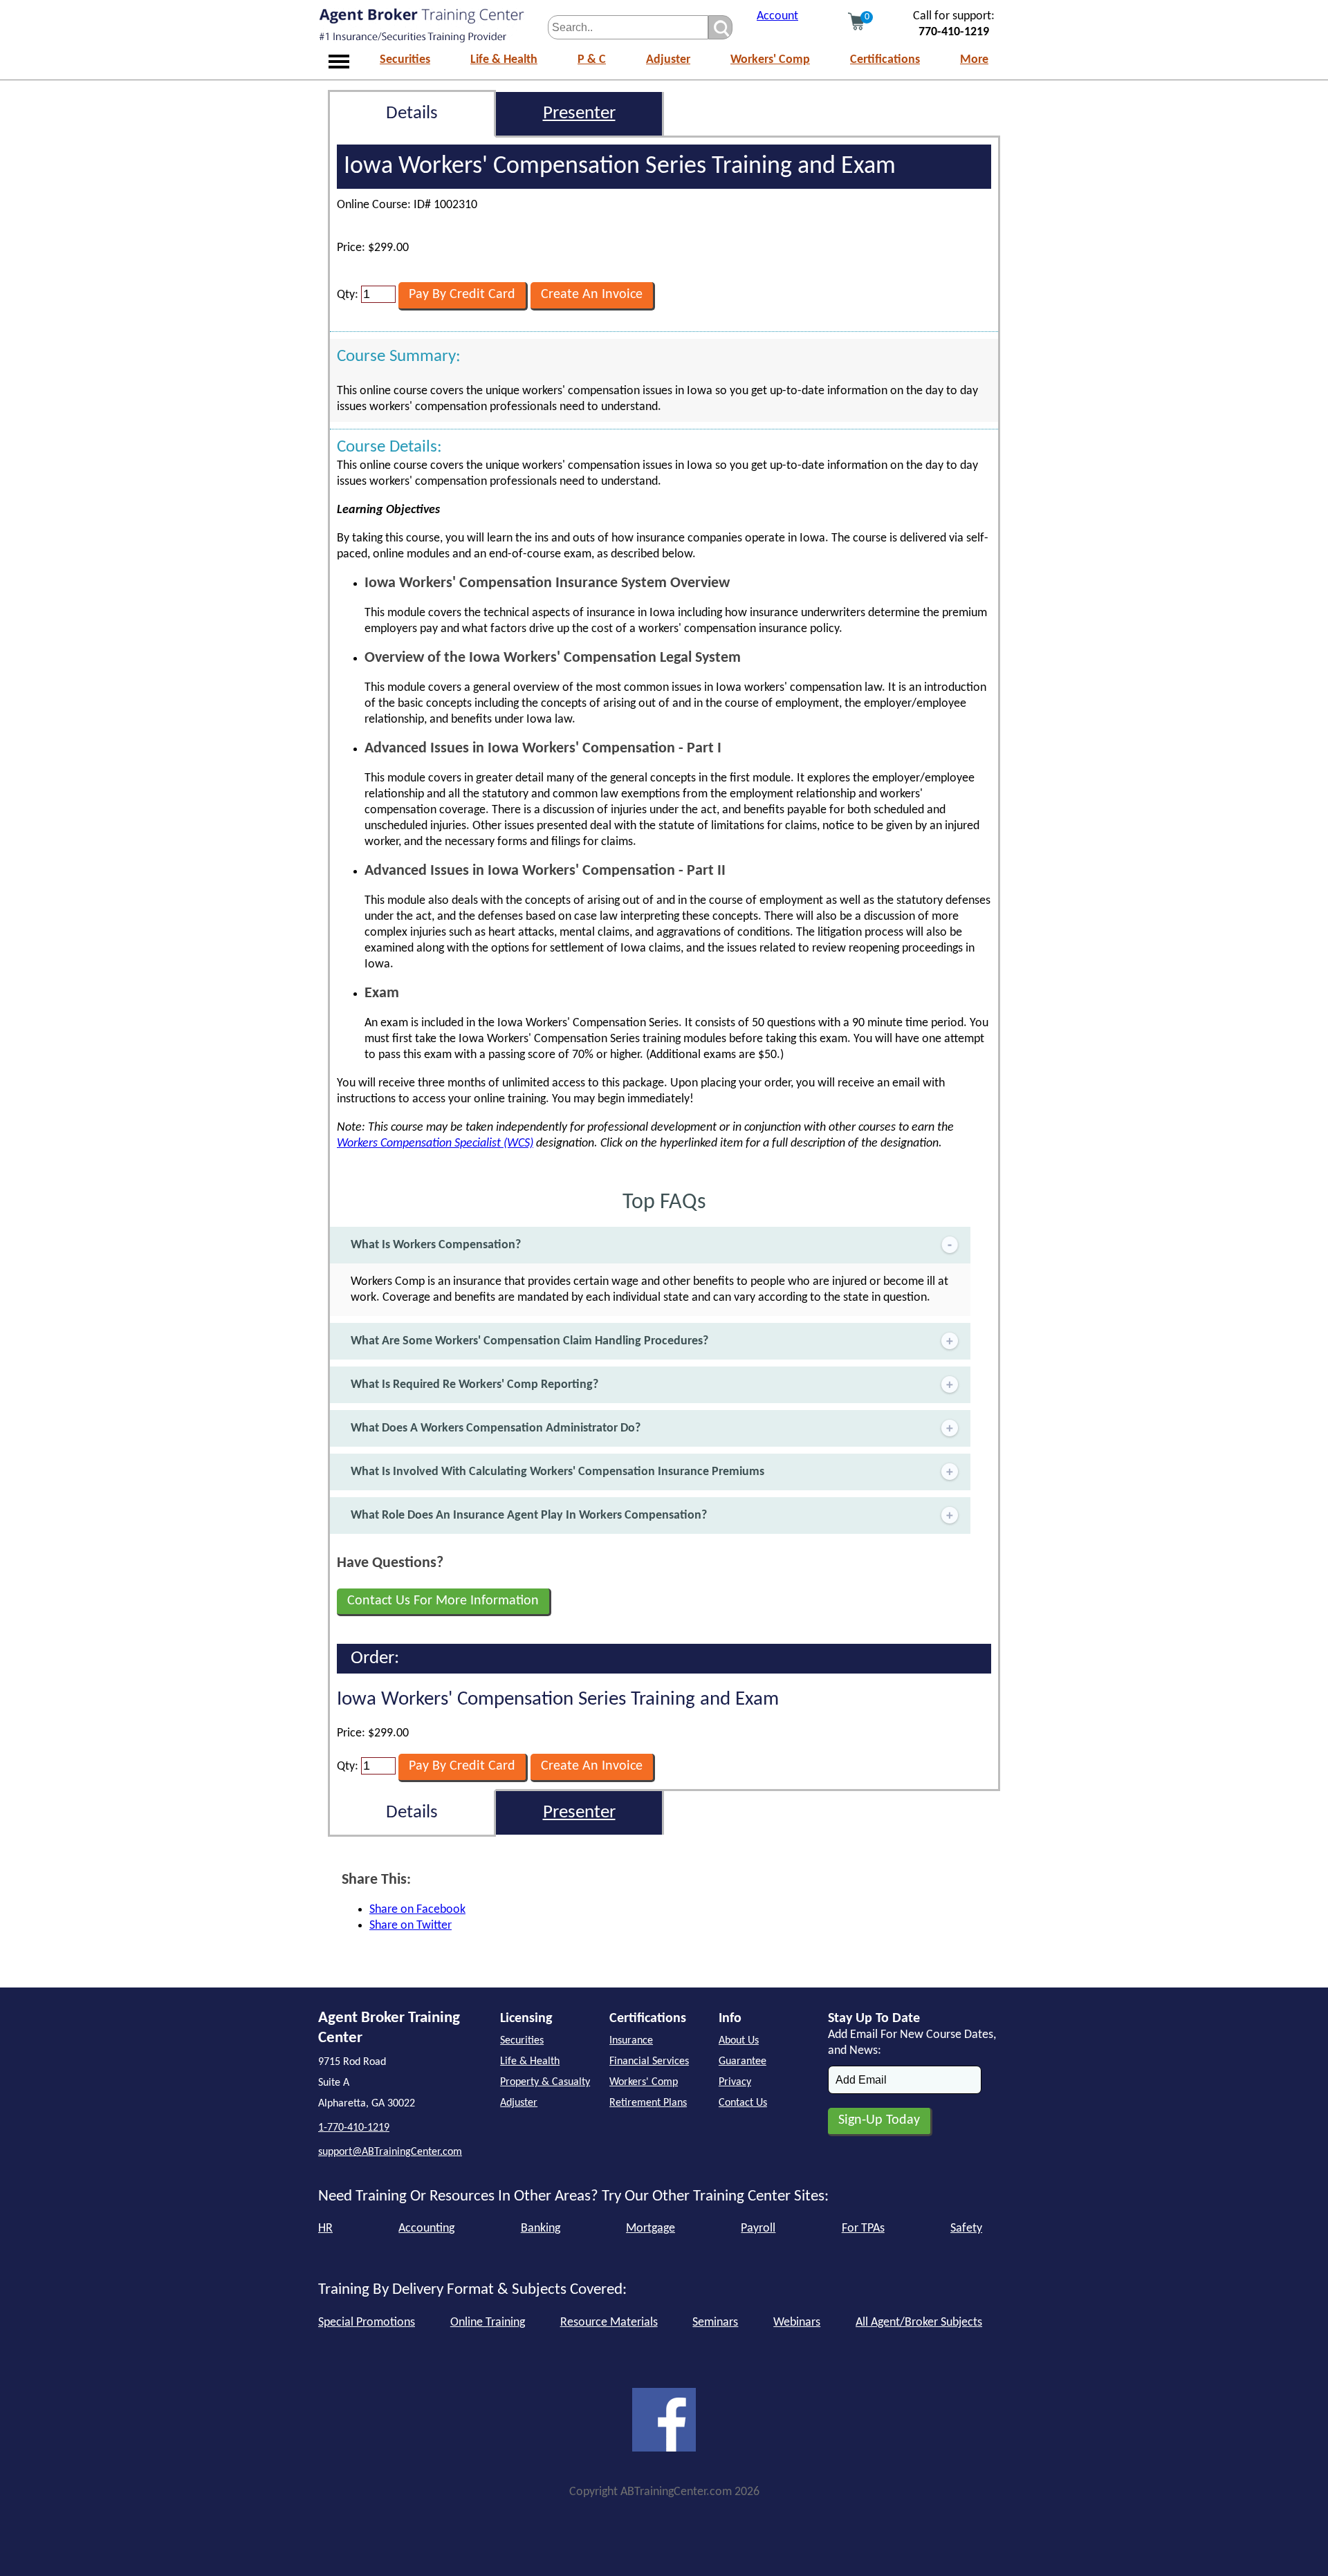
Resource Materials (609, 2323)
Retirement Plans (648, 2103)
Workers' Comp (770, 60)
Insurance (631, 2041)
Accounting (426, 2228)
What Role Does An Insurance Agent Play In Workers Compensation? (529, 1516)
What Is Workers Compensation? (436, 1245)
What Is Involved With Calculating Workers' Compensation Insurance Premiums (557, 1472)
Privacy (735, 2082)
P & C (592, 60)
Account (777, 16)
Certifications (885, 60)
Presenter (579, 114)
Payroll (758, 2228)
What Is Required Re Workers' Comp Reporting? (474, 1385)
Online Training (488, 2323)
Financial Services (649, 2061)
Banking (541, 2228)
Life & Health (504, 60)
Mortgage (651, 2228)
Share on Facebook (417, 1910)
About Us (739, 2041)
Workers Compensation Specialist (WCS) (435, 1143)
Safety (966, 2228)
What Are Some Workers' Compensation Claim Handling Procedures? (529, 1341)
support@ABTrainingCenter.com (390, 2152)
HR (325, 2228)
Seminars (715, 2323)
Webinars (797, 2323)
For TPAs (863, 2228)
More (974, 60)
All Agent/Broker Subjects (919, 2323)
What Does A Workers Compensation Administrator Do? (496, 1428)
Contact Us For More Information (443, 1601)
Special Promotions (367, 2323)
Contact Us (743, 2103)
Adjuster (668, 60)
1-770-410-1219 (354, 2128)
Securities (405, 60)
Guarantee (743, 2061)
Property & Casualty (545, 2082)
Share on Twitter (411, 1926)
